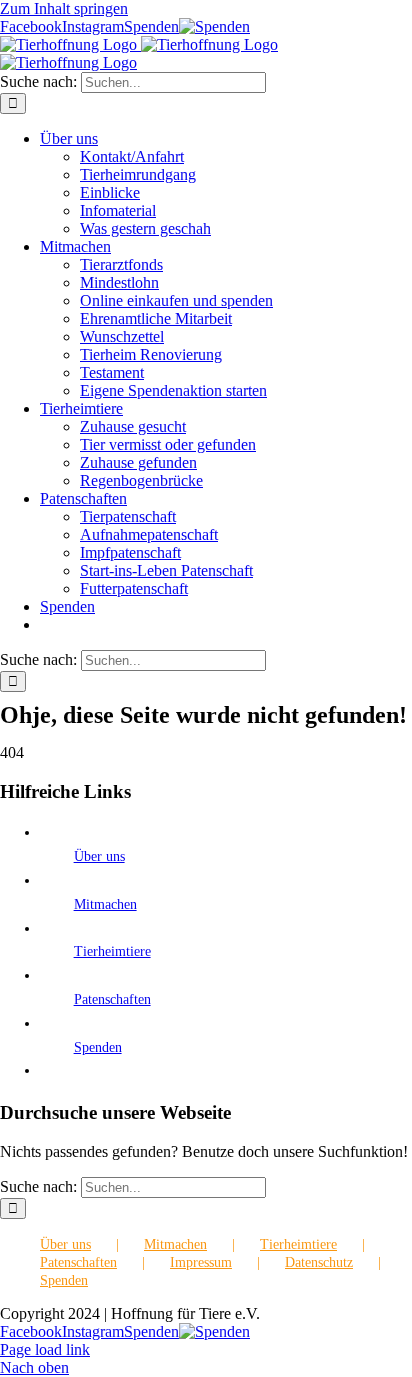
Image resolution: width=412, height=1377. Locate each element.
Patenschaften (112, 999)
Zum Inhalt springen (64, 8)
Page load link (45, 1349)
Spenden (98, 1047)
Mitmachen (105, 904)
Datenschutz (319, 1262)
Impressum (201, 1262)
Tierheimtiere (112, 951)
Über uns (99, 856)
